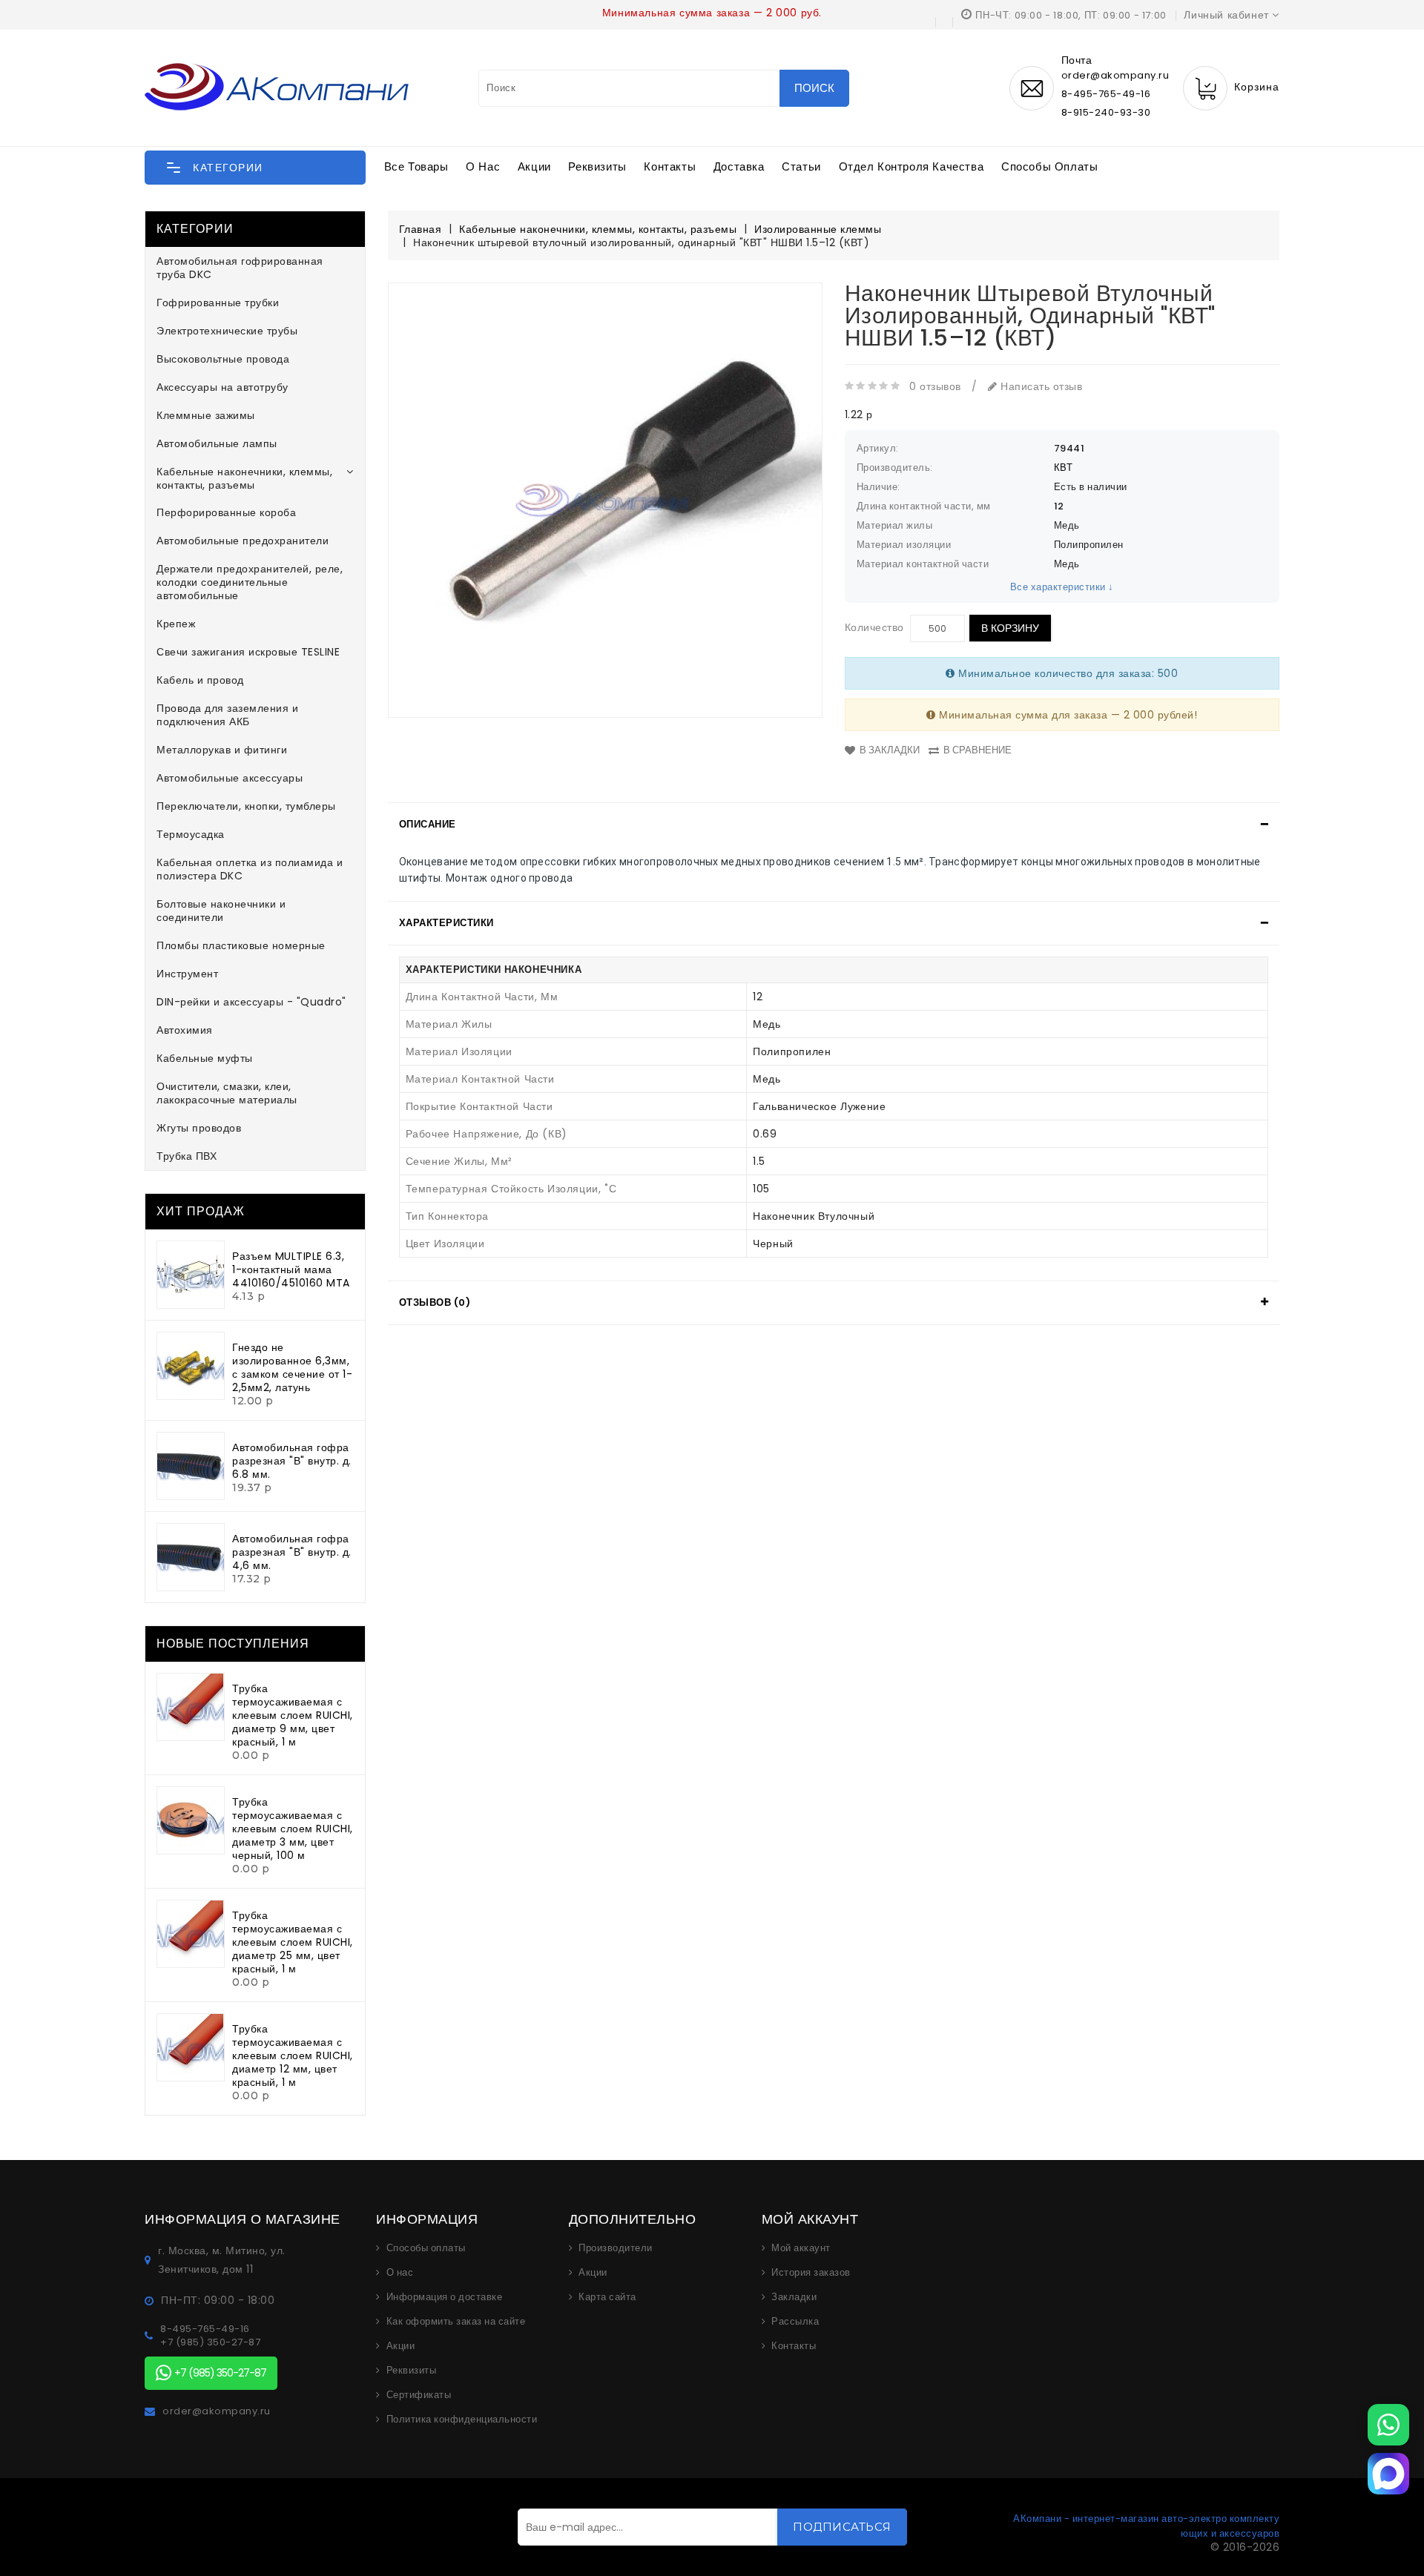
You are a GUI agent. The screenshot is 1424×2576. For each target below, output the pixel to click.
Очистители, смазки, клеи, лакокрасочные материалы (227, 1093)
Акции (534, 166)
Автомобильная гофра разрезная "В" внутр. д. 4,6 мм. (292, 1552)
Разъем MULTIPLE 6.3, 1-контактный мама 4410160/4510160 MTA (291, 1269)
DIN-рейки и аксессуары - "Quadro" (251, 1002)
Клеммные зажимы (206, 415)
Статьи (801, 166)
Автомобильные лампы (217, 443)
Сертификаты (419, 2395)
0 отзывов (935, 386)
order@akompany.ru (217, 2411)
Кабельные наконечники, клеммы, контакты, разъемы (244, 478)
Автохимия (185, 1030)
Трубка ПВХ (187, 1156)
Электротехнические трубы (227, 331)
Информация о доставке (445, 2297)
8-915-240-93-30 (1106, 112)
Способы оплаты (1049, 166)
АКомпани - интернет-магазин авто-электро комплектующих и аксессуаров (1146, 2526)
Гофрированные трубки (218, 303)
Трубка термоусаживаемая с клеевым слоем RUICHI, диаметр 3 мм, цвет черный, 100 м (293, 1829)
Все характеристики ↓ (1062, 587)
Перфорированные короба (226, 512)
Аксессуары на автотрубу (222, 387)
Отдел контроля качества (912, 166)
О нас (483, 166)
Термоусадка (191, 834)
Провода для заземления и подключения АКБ (227, 715)
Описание (428, 824)
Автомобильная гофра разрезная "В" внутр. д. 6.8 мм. (292, 1461)
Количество (874, 627)
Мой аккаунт (801, 2248)
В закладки (890, 750)
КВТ (1064, 468)
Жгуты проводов (199, 1128)
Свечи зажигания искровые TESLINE (248, 652)
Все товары (416, 166)
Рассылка (795, 2322)
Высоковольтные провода (223, 359)
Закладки (794, 2297)
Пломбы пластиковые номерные (241, 945)
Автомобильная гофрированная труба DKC (240, 268)
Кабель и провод (200, 680)
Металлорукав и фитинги (222, 750)
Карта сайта (607, 2297)
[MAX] (1388, 2474)
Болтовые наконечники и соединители (221, 911)
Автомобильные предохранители (243, 541)
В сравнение (978, 750)
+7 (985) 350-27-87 (210, 2342)
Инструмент (187, 974)
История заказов (811, 2273)
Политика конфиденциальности (462, 2420)
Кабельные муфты (205, 1058)
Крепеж (176, 624)
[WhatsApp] (1388, 2425)
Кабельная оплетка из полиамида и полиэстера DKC (250, 869)
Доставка (739, 166)
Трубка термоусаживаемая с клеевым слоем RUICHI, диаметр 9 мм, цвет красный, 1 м (293, 1715)
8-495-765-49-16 (1106, 94)
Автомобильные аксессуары (230, 778)
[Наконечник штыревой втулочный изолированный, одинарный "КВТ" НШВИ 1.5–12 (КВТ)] (605, 500)
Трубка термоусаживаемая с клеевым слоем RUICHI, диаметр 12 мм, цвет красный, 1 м (293, 2055)
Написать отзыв (1040, 386)
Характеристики (446, 923)
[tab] (834, 825)
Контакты (670, 166)
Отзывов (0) (435, 1302)
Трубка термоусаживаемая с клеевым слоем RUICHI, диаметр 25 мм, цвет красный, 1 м (293, 1942)
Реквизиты (597, 166)
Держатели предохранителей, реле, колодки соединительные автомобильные (250, 582)
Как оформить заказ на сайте (456, 2322)
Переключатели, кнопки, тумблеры (246, 806)
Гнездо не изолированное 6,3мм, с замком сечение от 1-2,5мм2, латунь (292, 1367)
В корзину (1010, 628)
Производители (616, 2248)
